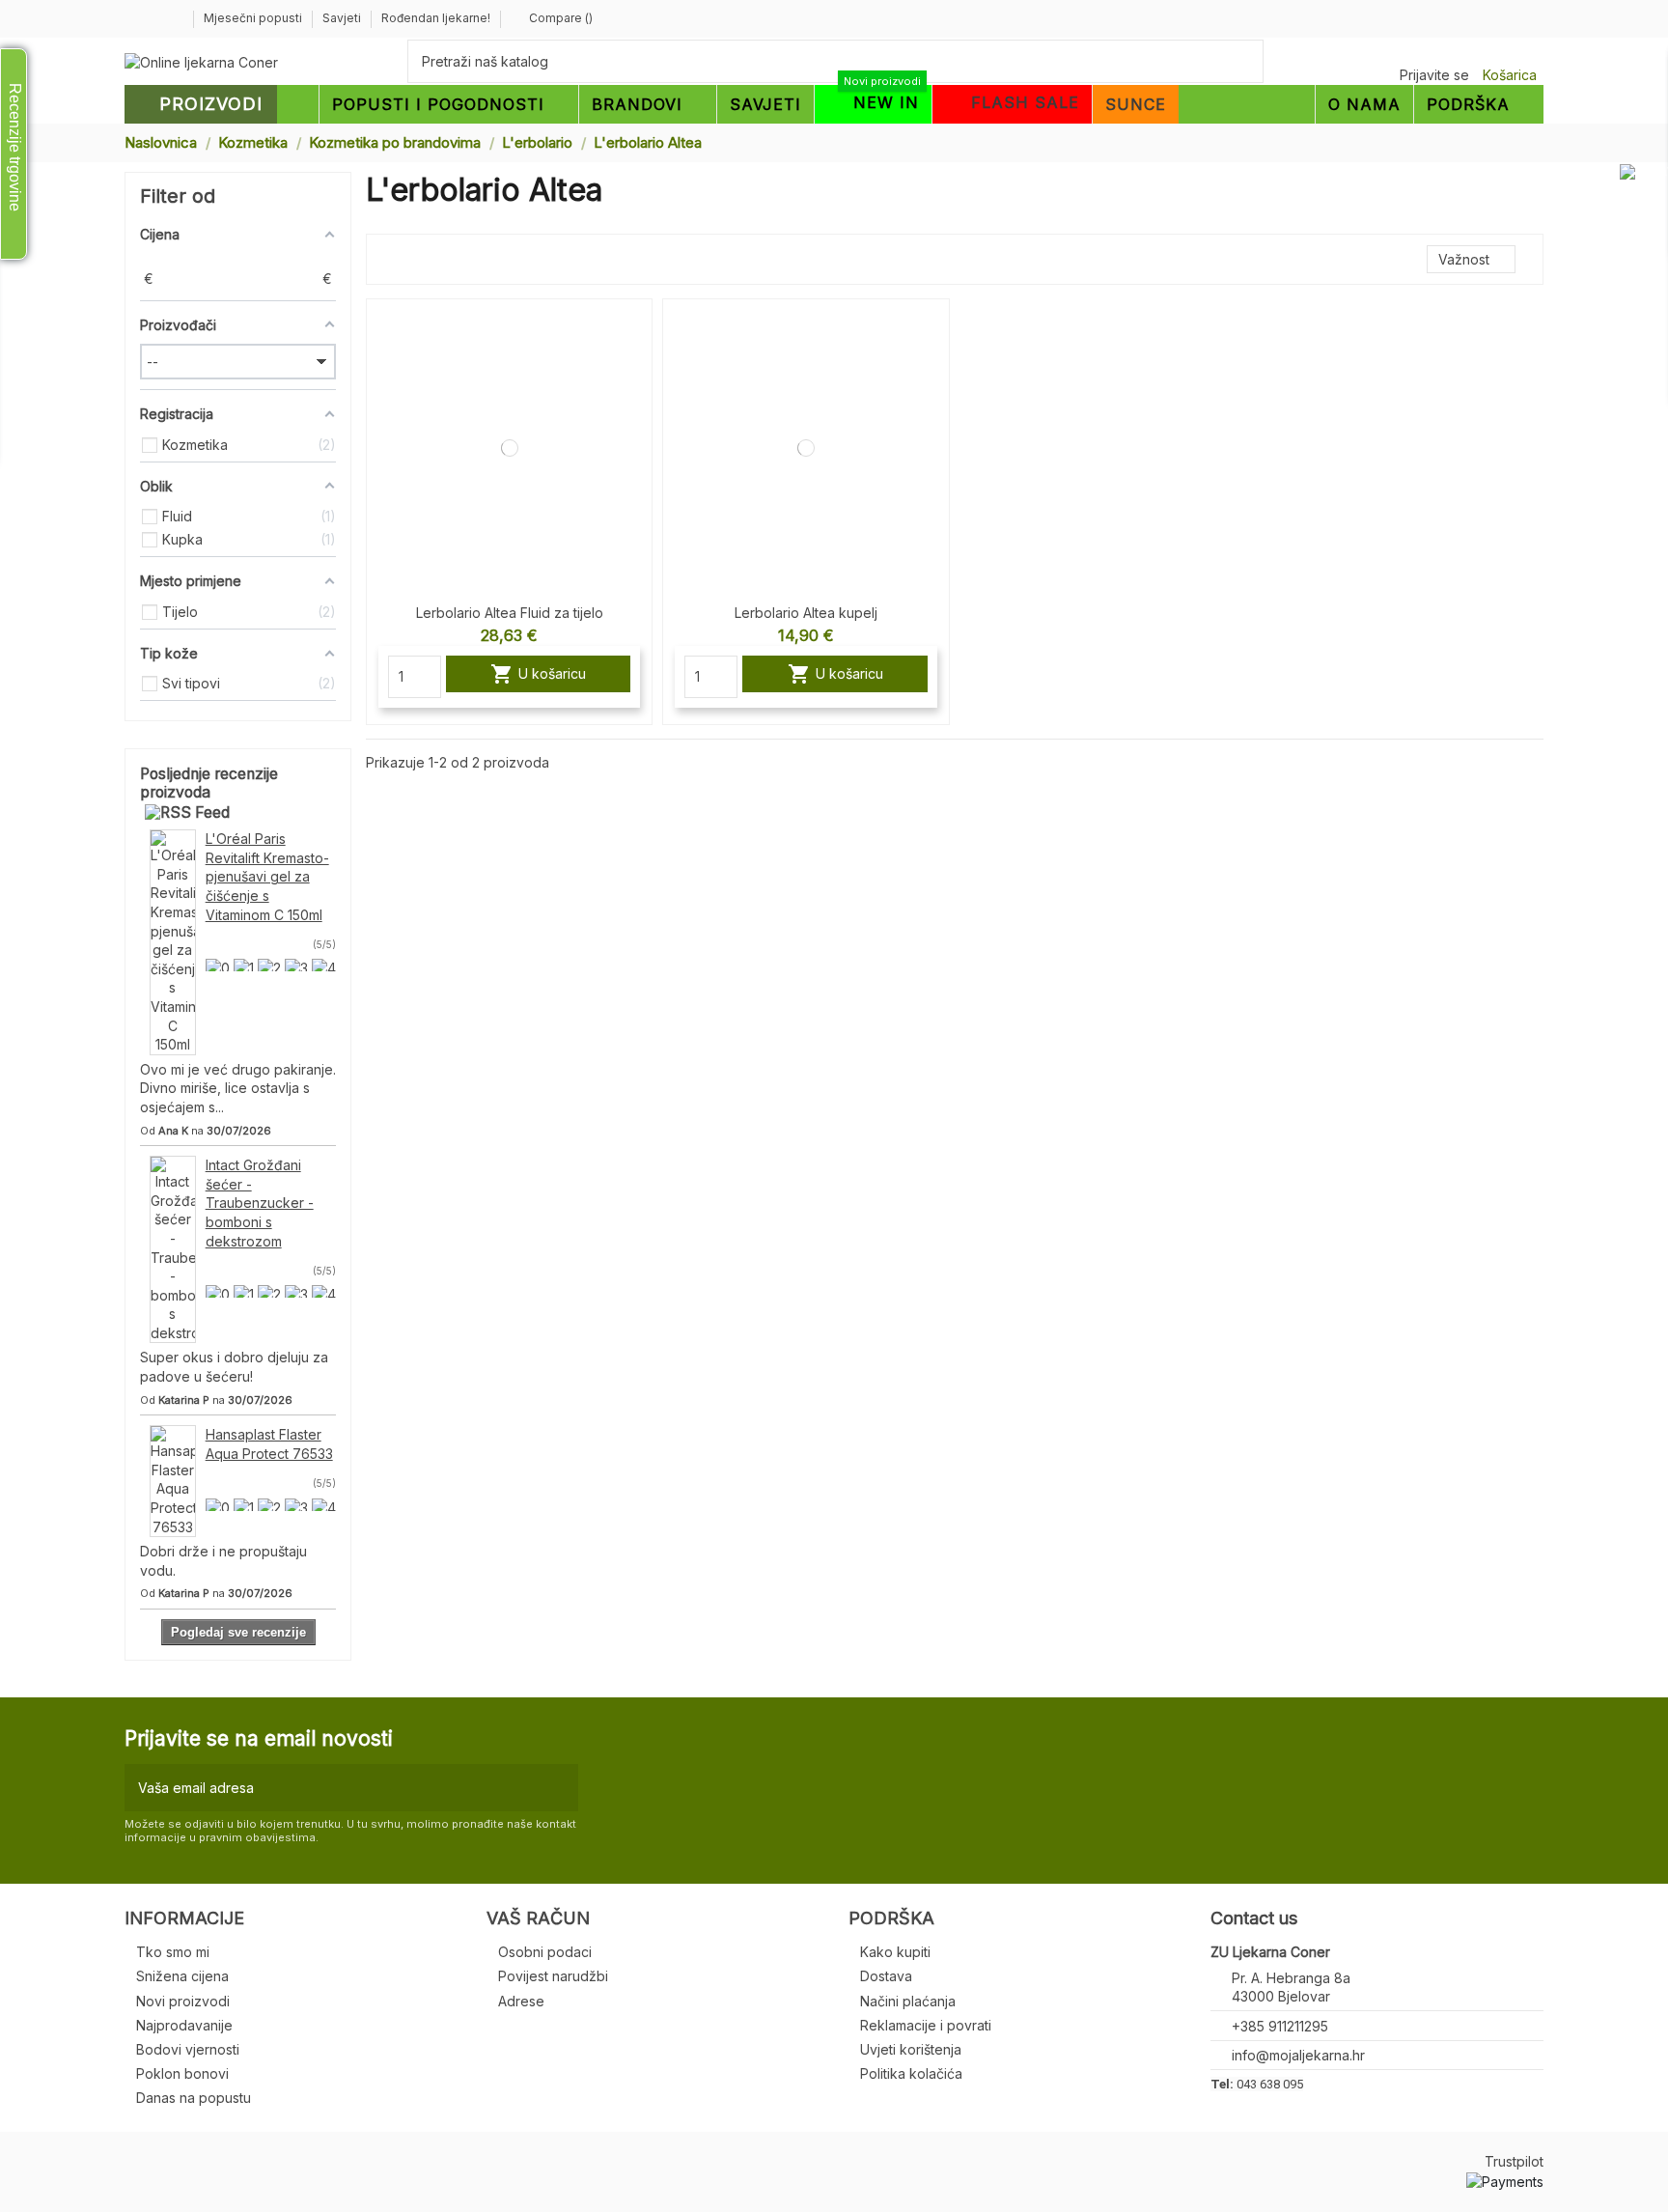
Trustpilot (1514, 2161)
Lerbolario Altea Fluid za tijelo (510, 613)
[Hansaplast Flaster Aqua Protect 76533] (173, 1480)
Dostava (886, 1976)
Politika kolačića (911, 2073)
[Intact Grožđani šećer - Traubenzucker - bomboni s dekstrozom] (173, 1248)
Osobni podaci (545, 1952)
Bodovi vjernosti (188, 2049)
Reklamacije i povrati (926, 2025)
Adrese (521, 2001)
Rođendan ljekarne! (436, 18)
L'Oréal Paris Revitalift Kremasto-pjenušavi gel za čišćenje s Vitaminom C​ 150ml (267, 876)
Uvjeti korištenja (911, 2049)
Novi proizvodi (183, 2001)
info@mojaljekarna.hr (1298, 2055)
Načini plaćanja (908, 2001)
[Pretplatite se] (559, 1788)
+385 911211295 (1280, 2026)
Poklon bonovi (182, 2073)
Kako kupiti (895, 1952)
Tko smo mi (173, 1952)
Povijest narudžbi (553, 1976)
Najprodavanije (184, 2025)
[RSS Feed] (187, 812)
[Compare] (637, 330)
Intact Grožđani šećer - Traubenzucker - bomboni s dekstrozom (260, 1203)
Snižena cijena (182, 1976)
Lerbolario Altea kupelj (806, 613)
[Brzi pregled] (637, 364)
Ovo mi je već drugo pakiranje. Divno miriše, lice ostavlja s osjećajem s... (238, 1088)
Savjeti (343, 18)
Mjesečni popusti (254, 18)
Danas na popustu (194, 2098)
